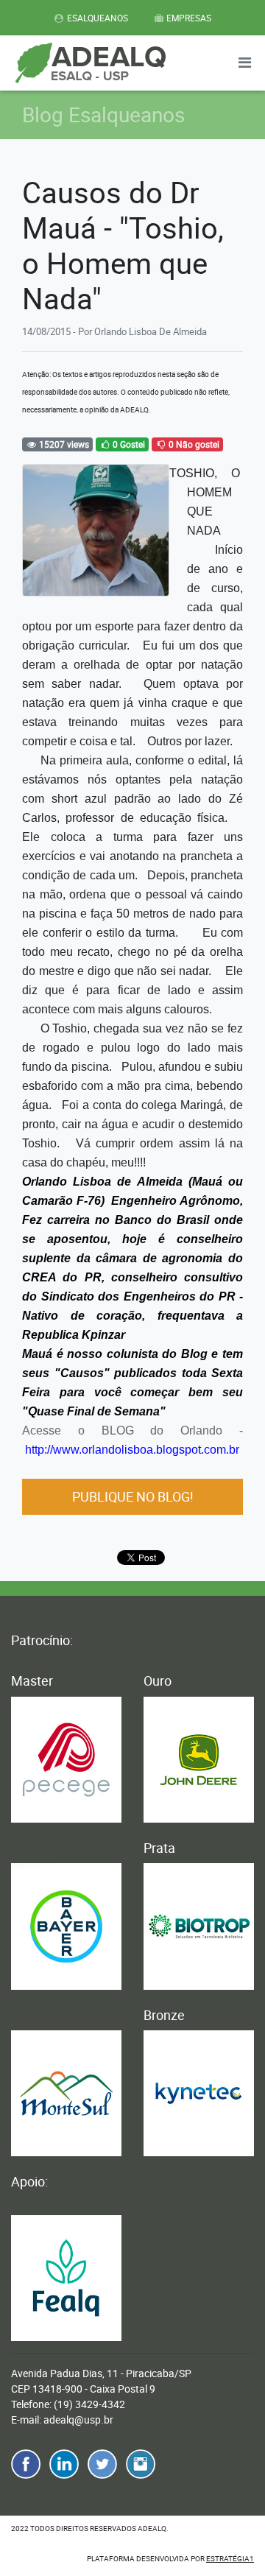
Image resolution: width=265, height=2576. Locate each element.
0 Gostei (128, 444)
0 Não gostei (193, 444)
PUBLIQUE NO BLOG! (133, 1496)
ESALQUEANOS (98, 18)
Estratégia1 (230, 2558)
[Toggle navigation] (244, 63)
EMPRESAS (189, 18)
